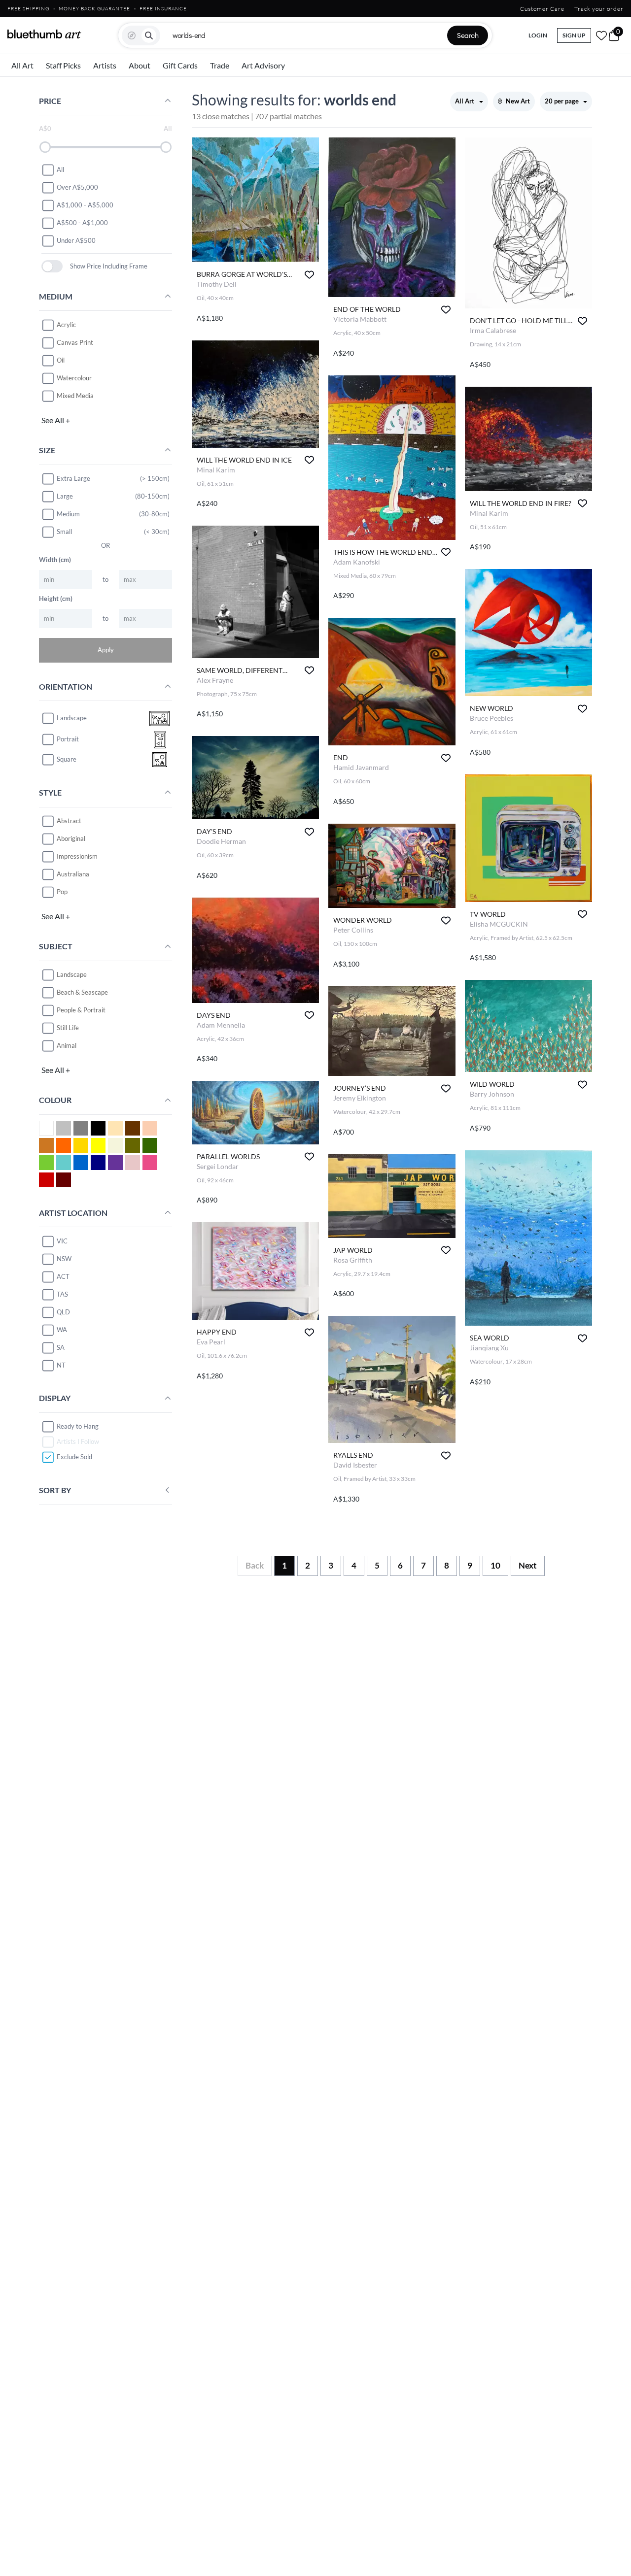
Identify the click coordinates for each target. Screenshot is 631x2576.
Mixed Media (75, 396)
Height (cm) (56, 599)
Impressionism (77, 856)
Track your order (599, 9)
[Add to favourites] (309, 275)
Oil (61, 360)
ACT (63, 1276)
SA (61, 1347)
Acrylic (66, 325)
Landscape (72, 974)
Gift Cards (180, 65)
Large (65, 496)
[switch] (52, 266)
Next (528, 1565)
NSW (64, 1259)
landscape (72, 718)
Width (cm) (55, 560)
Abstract (69, 821)
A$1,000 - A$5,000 (85, 205)
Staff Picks (63, 65)
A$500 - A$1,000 (82, 223)
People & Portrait (81, 1010)
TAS (62, 1294)
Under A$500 (76, 240)
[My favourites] (601, 35)
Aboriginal (71, 838)
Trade (220, 65)
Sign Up (574, 35)
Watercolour (74, 378)
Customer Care (542, 9)
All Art (22, 65)
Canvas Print (75, 342)
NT (61, 1365)
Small (64, 532)
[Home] (44, 34)
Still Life (68, 1028)
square (67, 760)
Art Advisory (263, 65)
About (140, 65)
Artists (105, 65)
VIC (62, 1241)
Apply (106, 650)
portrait (68, 739)
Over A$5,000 (77, 187)
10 (495, 1565)
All (60, 169)
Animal (67, 1045)
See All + (56, 420)
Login (538, 35)
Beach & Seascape (82, 992)
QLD (63, 1312)
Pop (62, 892)
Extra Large (73, 478)
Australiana (73, 874)
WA (62, 1330)
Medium (68, 514)
